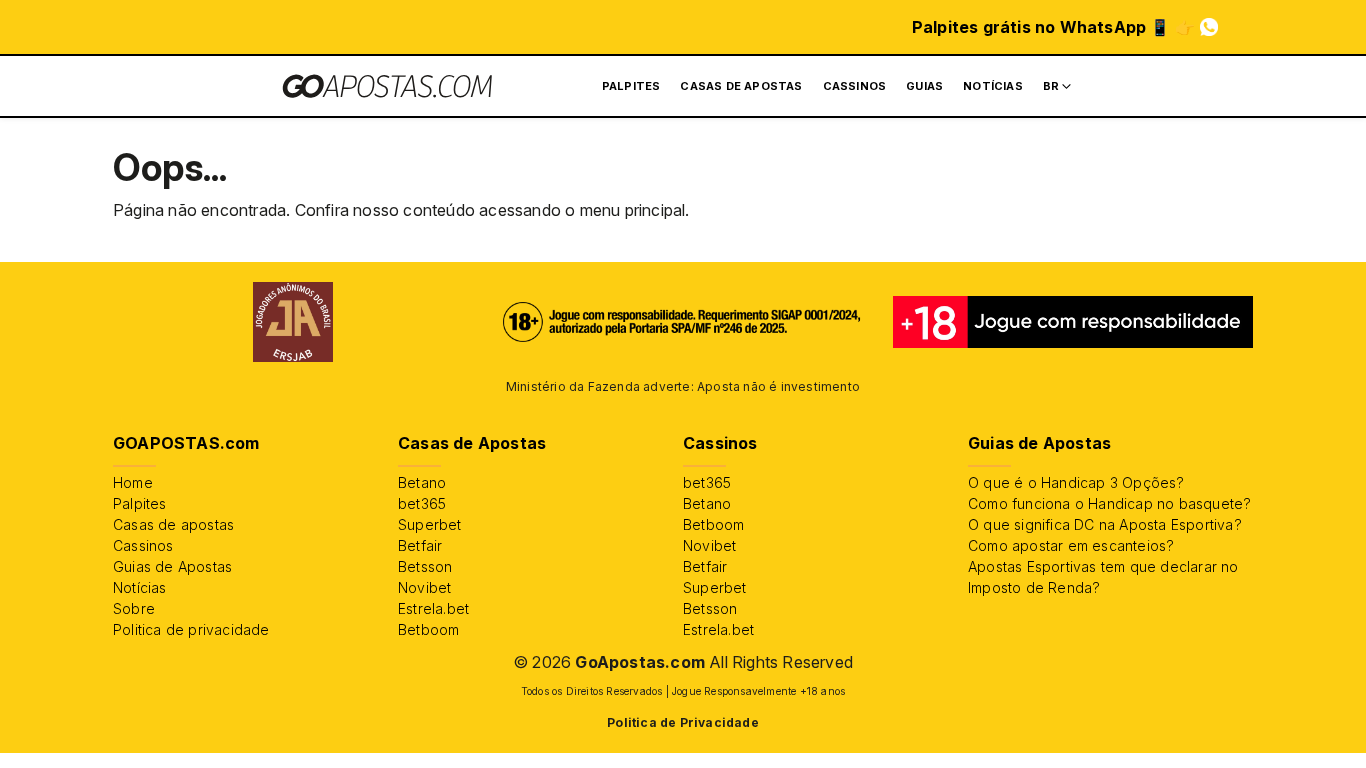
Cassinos (855, 86)
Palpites (631, 86)
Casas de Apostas (741, 86)
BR (1051, 86)
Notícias (993, 86)
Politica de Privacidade (683, 722)
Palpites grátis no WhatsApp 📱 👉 (1053, 27)
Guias (924, 86)
